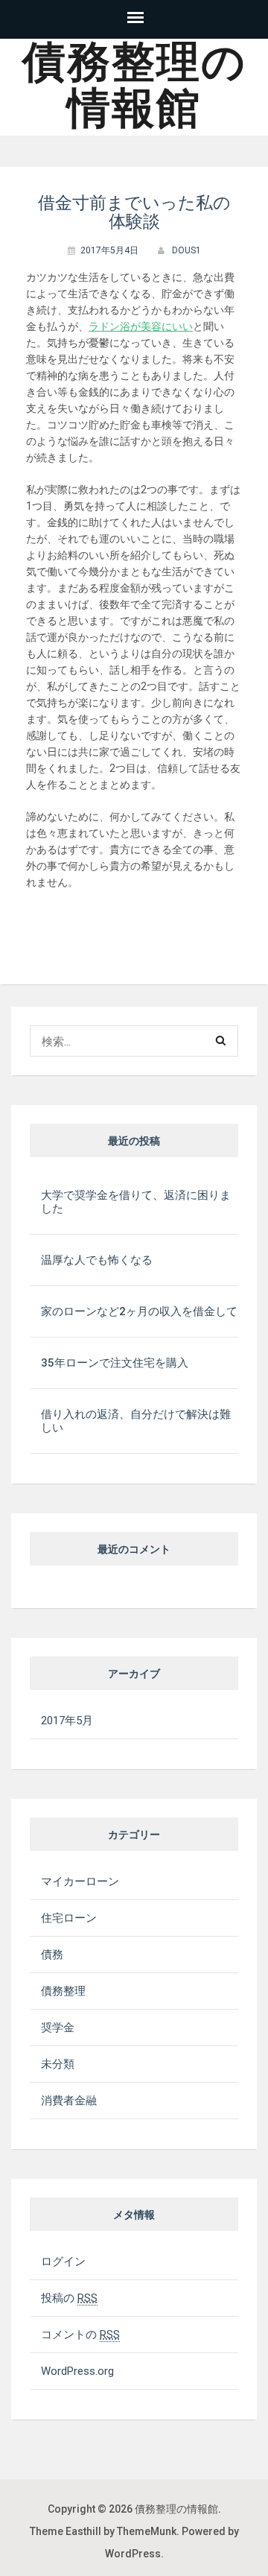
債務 (52, 1955)
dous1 (186, 250)
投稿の (69, 2298)
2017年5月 (67, 1721)
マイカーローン (80, 1882)
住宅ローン (69, 1918)
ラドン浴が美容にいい (141, 326)
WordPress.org (77, 2371)
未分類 (58, 2064)
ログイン (63, 2262)
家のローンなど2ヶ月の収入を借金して (139, 1311)
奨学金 (58, 2028)
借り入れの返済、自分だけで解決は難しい (136, 1421)
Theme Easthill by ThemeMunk (103, 2531)
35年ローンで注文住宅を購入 (115, 1363)
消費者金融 (69, 2101)
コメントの (80, 2335)
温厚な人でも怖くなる (97, 1260)
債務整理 (63, 1991)
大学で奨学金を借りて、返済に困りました (136, 1202)
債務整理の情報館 (134, 85)
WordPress (133, 2554)
